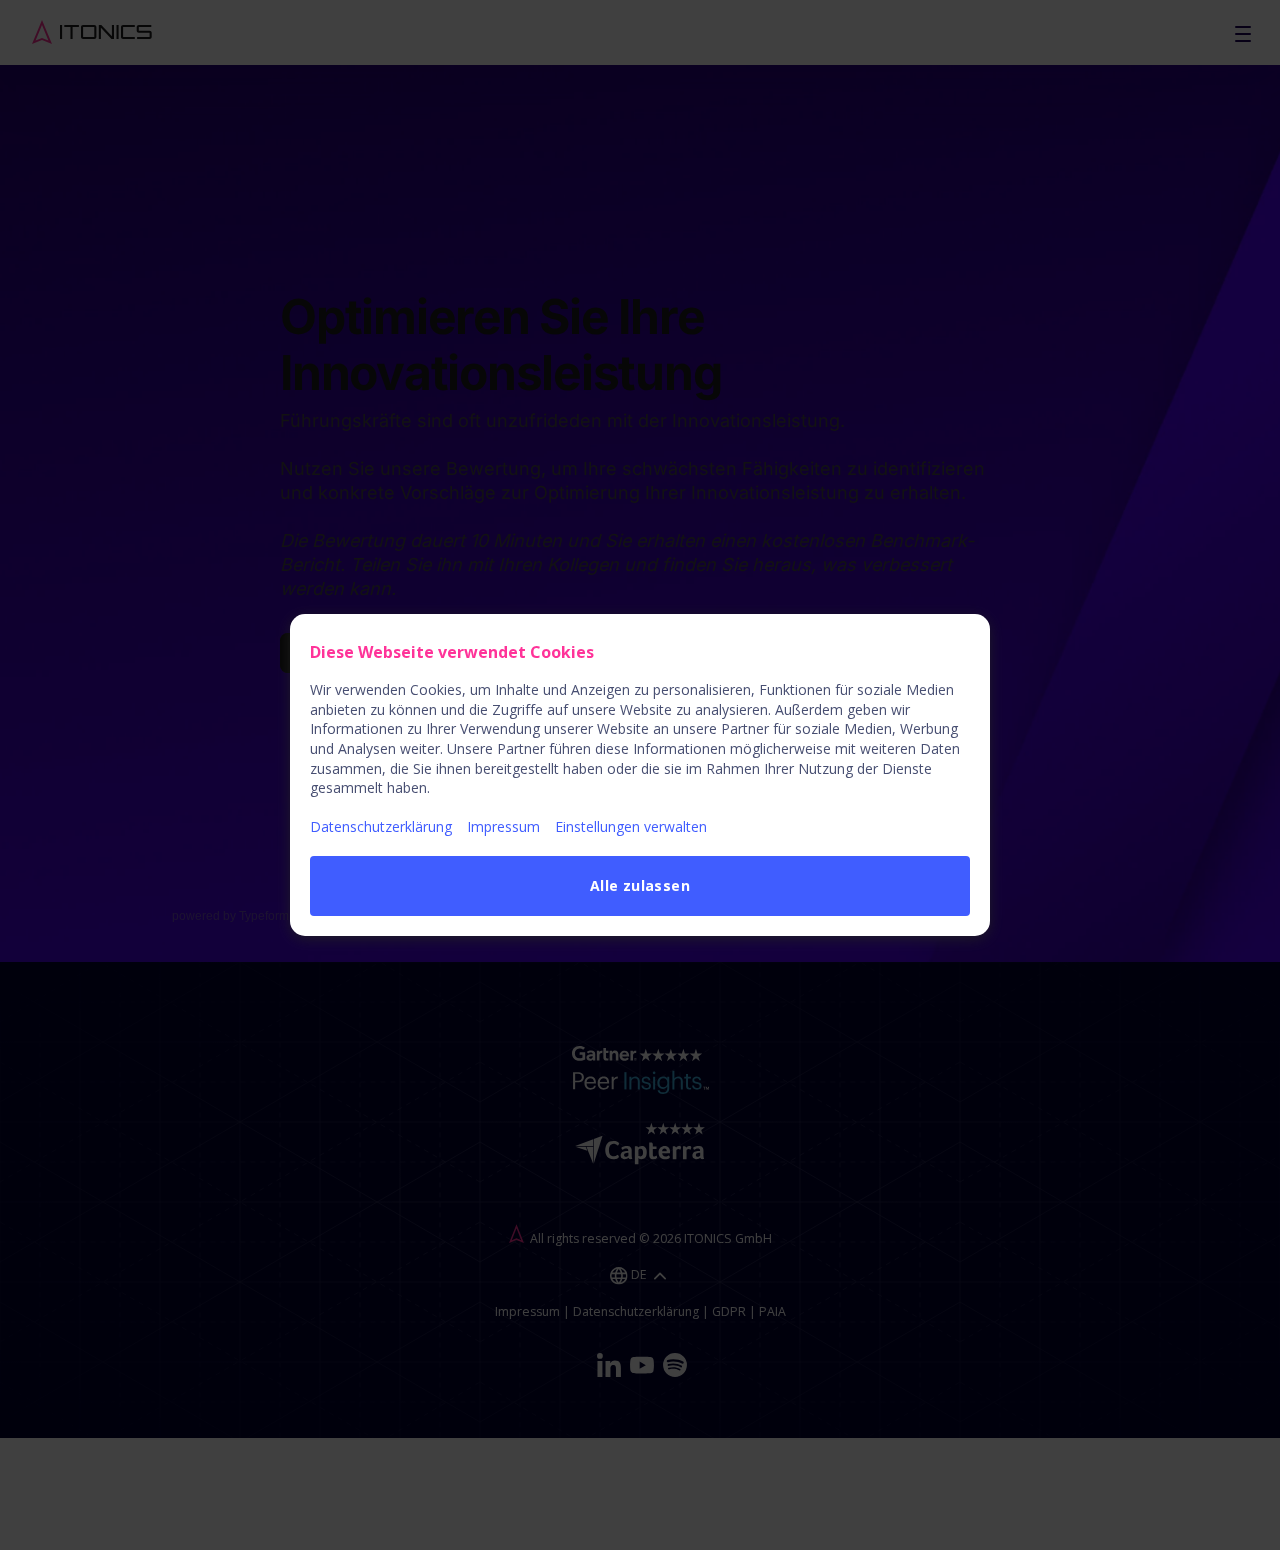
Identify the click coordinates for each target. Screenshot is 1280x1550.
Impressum (503, 826)
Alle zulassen (640, 885)
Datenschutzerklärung (381, 826)
